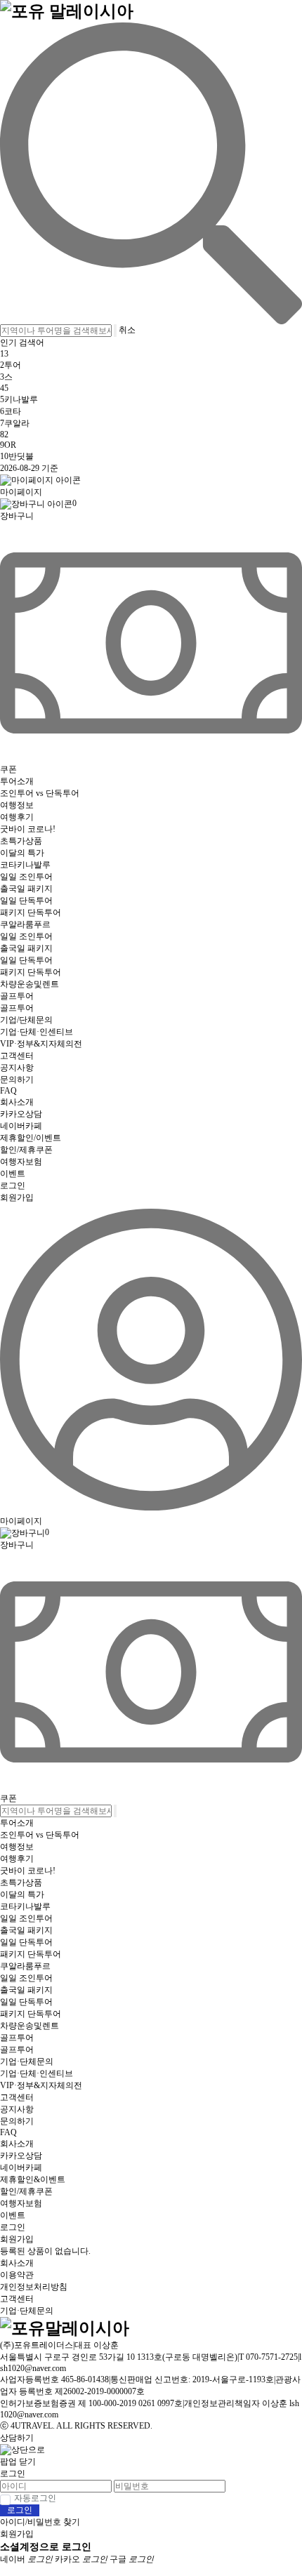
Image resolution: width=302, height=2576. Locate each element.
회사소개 (17, 1102)
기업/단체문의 (26, 1020)
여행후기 (17, 817)
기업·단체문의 (27, 2062)
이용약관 (17, 2275)
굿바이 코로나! (28, 829)
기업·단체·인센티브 (37, 1032)
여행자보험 (21, 1162)
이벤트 (13, 1174)
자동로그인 (35, 2498)
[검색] (151, 173)
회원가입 (17, 1197)
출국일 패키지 (26, 889)
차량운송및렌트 (29, 984)
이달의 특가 (22, 853)
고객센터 (17, 1056)
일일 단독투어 (26, 901)
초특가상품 (21, 841)
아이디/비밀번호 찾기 (40, 2522)
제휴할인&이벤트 (33, 2179)
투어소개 (17, 781)
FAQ (8, 1091)
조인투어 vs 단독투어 (40, 793)
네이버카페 (21, 1126)
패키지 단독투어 (31, 912)
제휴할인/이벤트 (31, 1138)
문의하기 (17, 1080)
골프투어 (17, 996)
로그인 (13, 1186)
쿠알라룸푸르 (25, 924)
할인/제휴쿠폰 (26, 1150)
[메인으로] (67, 10)
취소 (127, 330)
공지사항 (17, 1068)
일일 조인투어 (26, 877)
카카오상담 (21, 1114)
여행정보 (17, 805)
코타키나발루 (25, 865)
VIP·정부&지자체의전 (41, 1044)
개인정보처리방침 (34, 2287)
